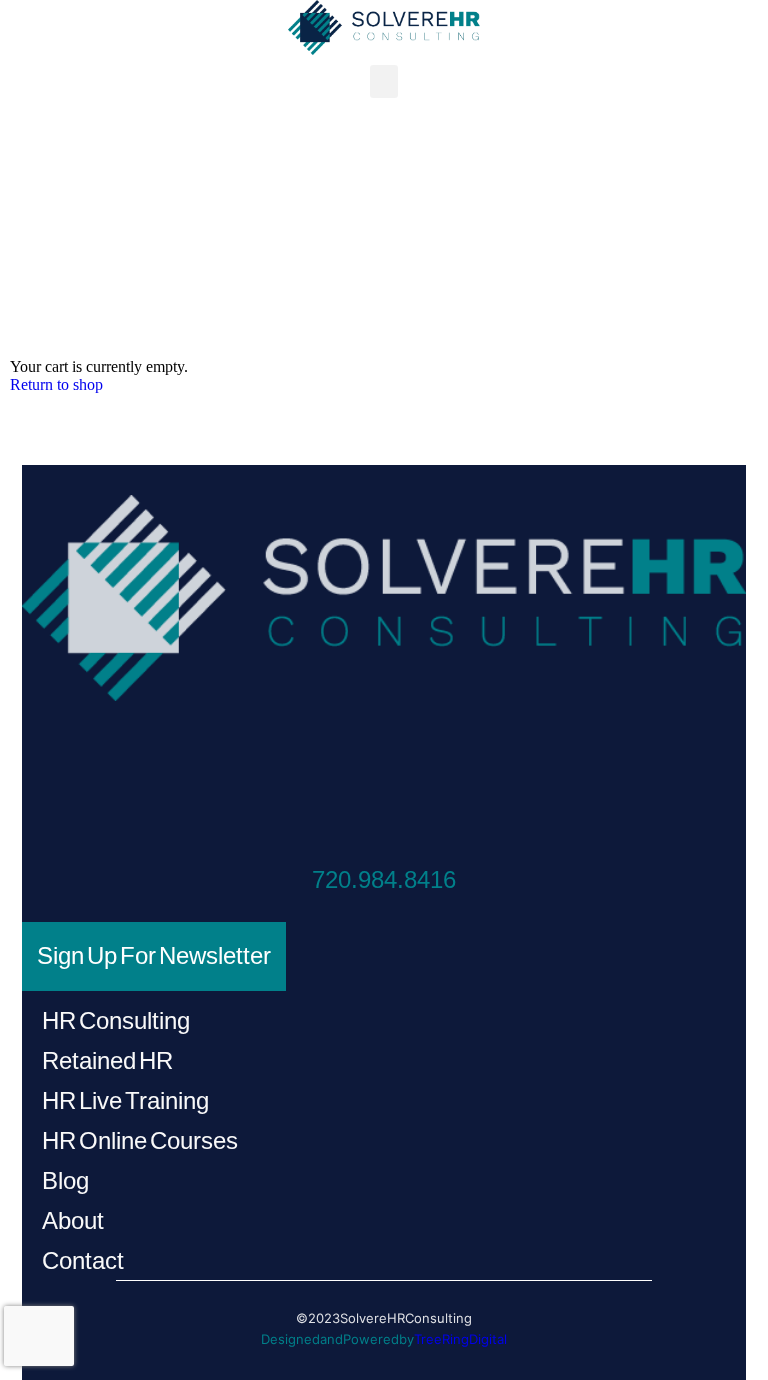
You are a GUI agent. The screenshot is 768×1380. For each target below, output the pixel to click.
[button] (384, 81)
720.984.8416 (384, 879)
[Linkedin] (384, 769)
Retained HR (107, 1060)
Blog (65, 1180)
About (73, 1220)
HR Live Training (125, 1100)
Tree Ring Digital (460, 1339)
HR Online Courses (140, 1140)
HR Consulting (116, 1020)
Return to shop (56, 384)
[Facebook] (307, 769)
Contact (83, 1260)
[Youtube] (460, 769)
